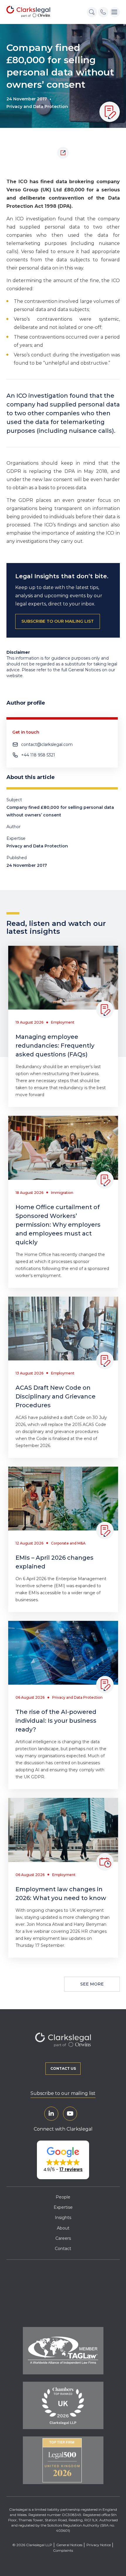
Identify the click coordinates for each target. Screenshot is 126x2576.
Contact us (63, 2068)
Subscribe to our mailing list (63, 2093)
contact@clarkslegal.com (47, 744)
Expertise (63, 2207)
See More (92, 1984)
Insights (63, 2218)
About (63, 2228)
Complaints (63, 2550)
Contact (63, 2249)
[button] (63, 2160)
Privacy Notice (99, 2545)
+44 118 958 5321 (38, 755)
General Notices (69, 2545)
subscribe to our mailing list (58, 621)
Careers (63, 2238)
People (63, 2197)
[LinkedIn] (51, 2114)
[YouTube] (70, 2114)
